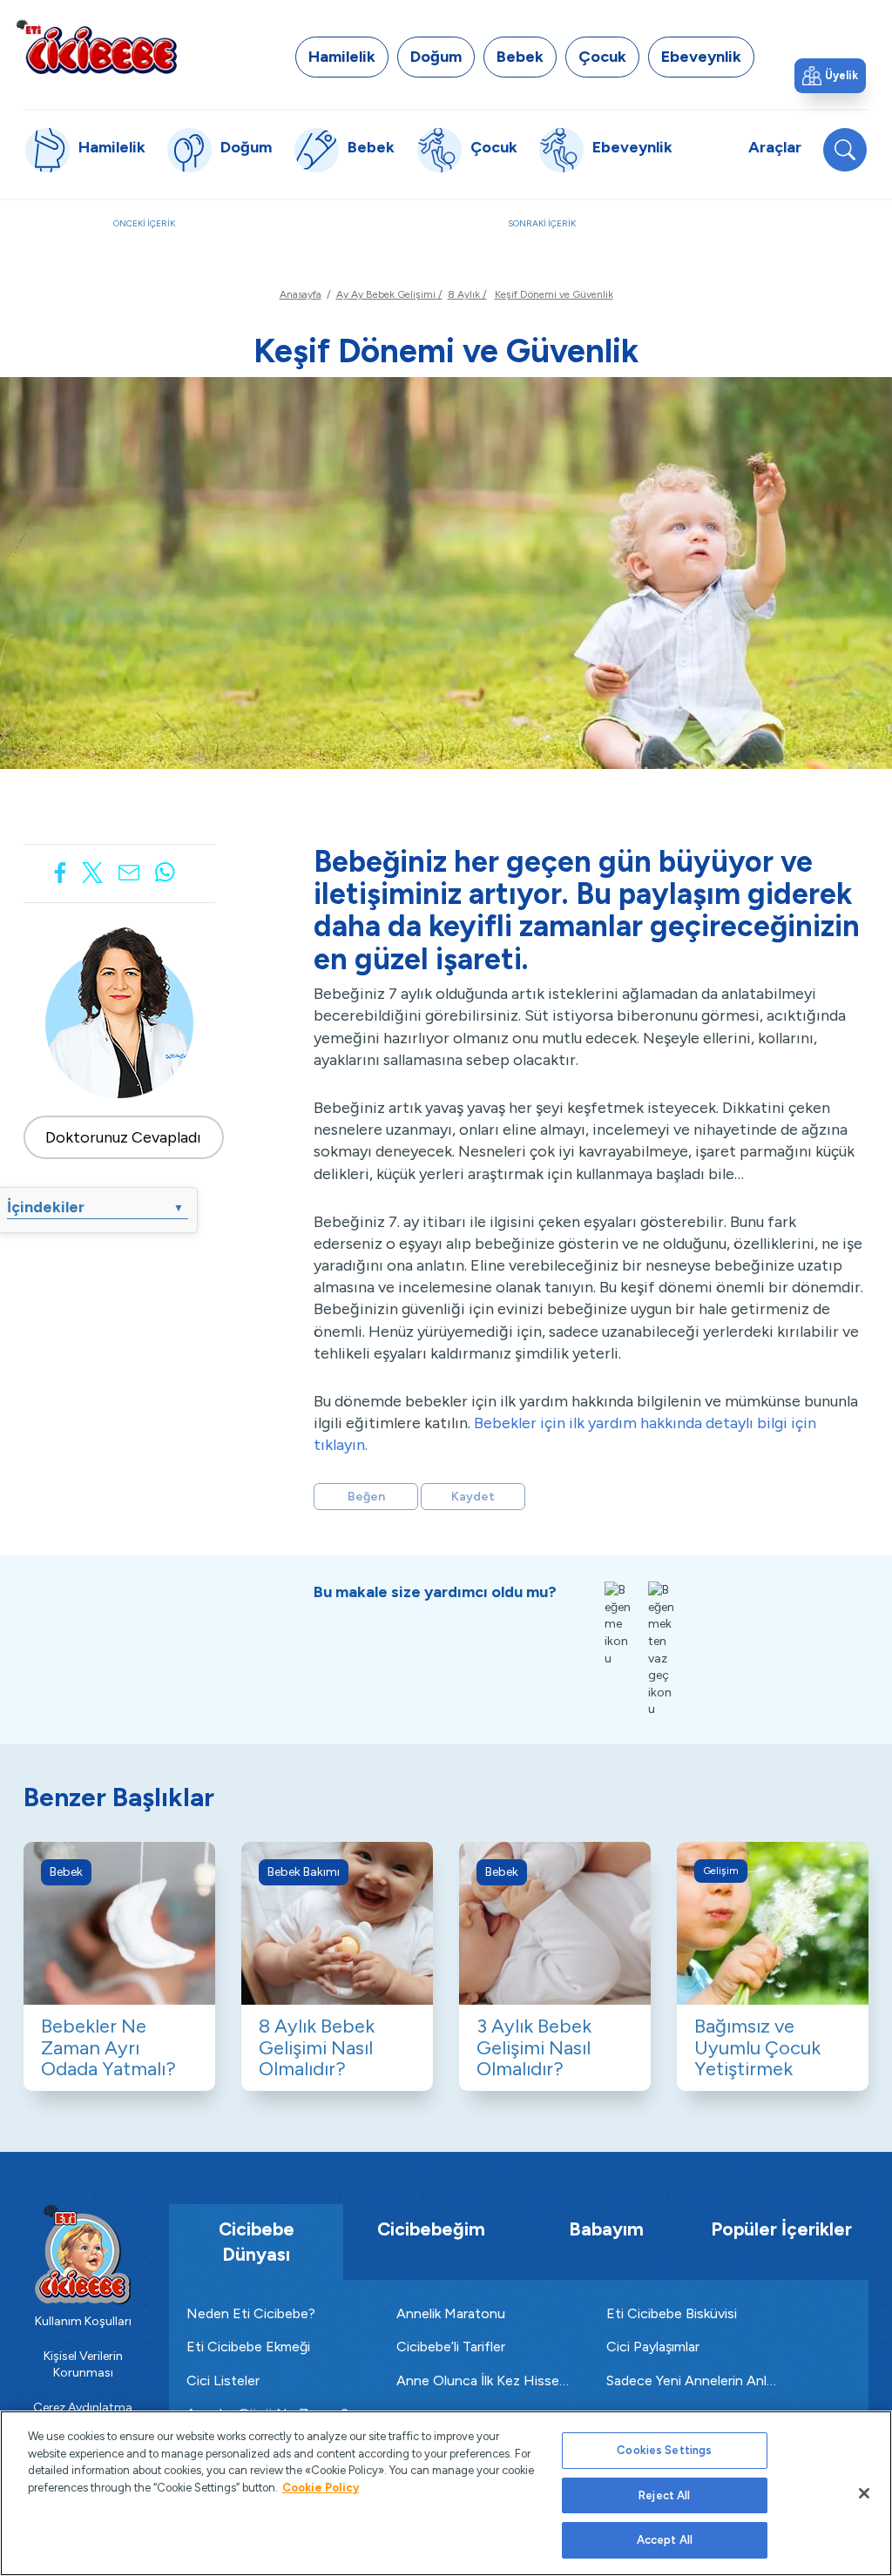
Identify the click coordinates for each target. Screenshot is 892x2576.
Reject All (664, 2495)
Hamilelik (342, 57)
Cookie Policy (321, 2488)
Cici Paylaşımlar (653, 2347)
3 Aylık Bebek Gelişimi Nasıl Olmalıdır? (534, 2047)
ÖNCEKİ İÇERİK (220, 233)
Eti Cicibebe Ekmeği (248, 2347)
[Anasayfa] (96, 46)
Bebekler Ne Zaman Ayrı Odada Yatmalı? (108, 2047)
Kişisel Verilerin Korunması (83, 2365)
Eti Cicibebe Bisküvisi (672, 2313)
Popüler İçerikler (781, 2229)
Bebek (520, 57)
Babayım (606, 2229)
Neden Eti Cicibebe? (251, 2313)
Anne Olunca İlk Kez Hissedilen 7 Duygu (484, 2380)
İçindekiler (95, 1207)
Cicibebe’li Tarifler (451, 2347)
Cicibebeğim (431, 2229)
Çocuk (602, 57)
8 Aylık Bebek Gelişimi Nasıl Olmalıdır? (317, 2047)
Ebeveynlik (701, 57)
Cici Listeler (223, 2380)
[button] (830, 76)
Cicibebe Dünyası (257, 2242)
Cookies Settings (664, 2450)
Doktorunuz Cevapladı (123, 1137)
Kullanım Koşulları (83, 2321)
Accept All (665, 2540)
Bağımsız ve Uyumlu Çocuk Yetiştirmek (757, 2047)
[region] (446, 2493)
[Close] (864, 2493)
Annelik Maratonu (451, 2313)
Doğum (436, 57)
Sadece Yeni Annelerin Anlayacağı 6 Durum (694, 2380)
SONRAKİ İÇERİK (643, 233)
